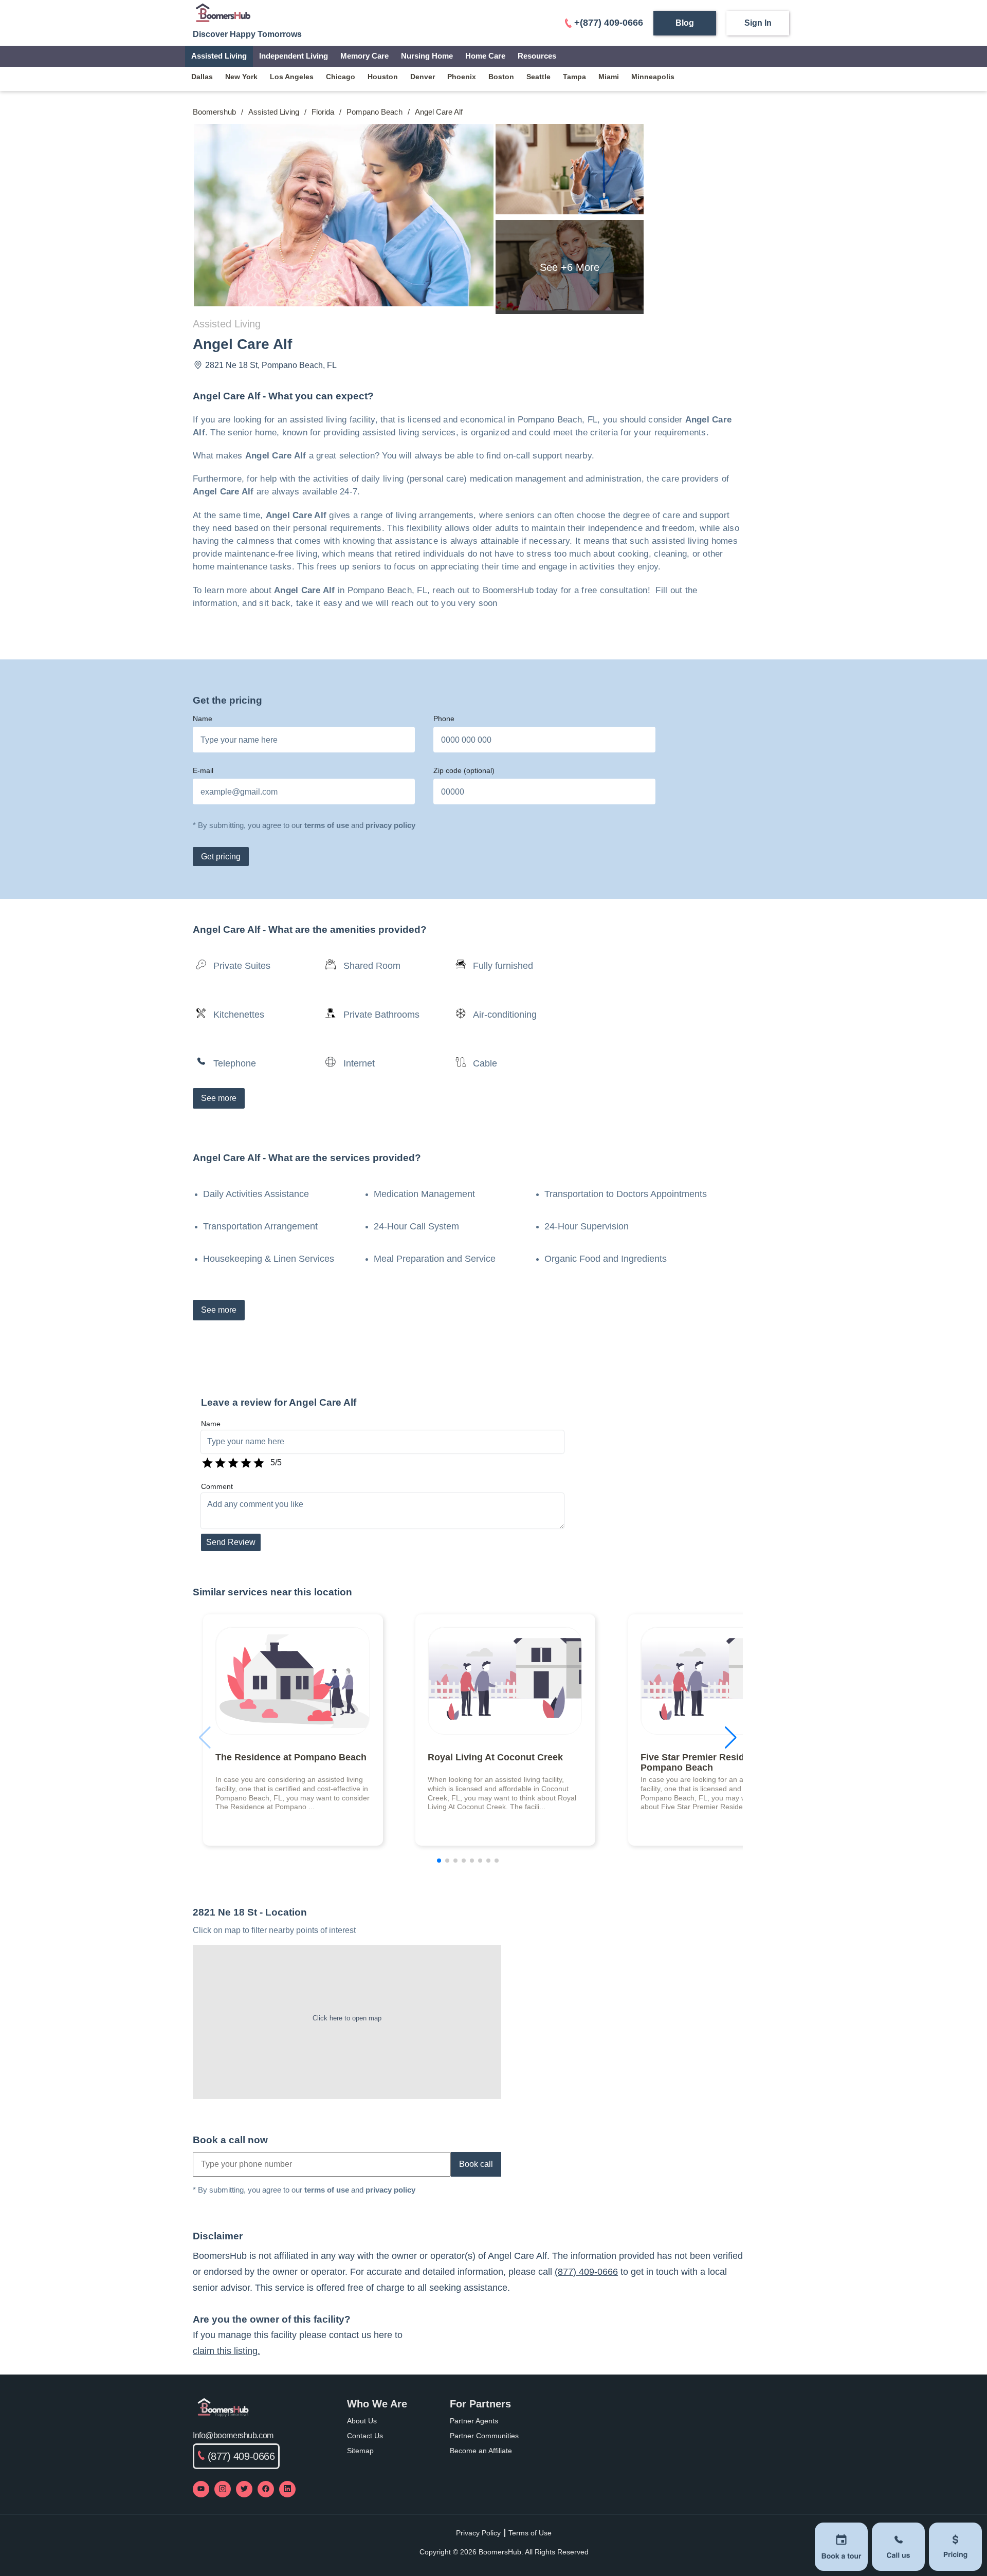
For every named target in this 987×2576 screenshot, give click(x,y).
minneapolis (653, 77)
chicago (341, 77)
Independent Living (294, 56)
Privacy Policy (478, 2533)
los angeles (292, 77)
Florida (323, 112)
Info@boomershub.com (233, 2435)
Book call (476, 2164)
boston (501, 77)
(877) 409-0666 (586, 2272)
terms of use (327, 825)
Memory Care (364, 56)
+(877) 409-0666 (609, 23)
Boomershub (214, 112)
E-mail (203, 770)
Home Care (485, 56)
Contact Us (365, 2436)
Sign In (758, 23)
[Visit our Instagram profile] (223, 2489)
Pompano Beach (374, 112)
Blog (685, 23)
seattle (538, 77)
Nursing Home (427, 56)
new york (241, 77)
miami (609, 77)
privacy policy (390, 825)
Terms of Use (530, 2533)
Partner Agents (474, 2421)
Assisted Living (219, 56)
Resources (537, 56)
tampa (574, 77)
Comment (217, 1486)
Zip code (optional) (464, 770)
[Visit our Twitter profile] (244, 2489)
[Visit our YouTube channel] (201, 2489)
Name (203, 719)
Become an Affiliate (481, 2451)
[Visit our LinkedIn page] (287, 2489)
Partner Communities (484, 2436)
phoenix (462, 77)
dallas (202, 77)
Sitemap (360, 2451)
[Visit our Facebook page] (266, 2489)
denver (423, 77)
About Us (362, 2421)
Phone (444, 719)
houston (383, 77)
